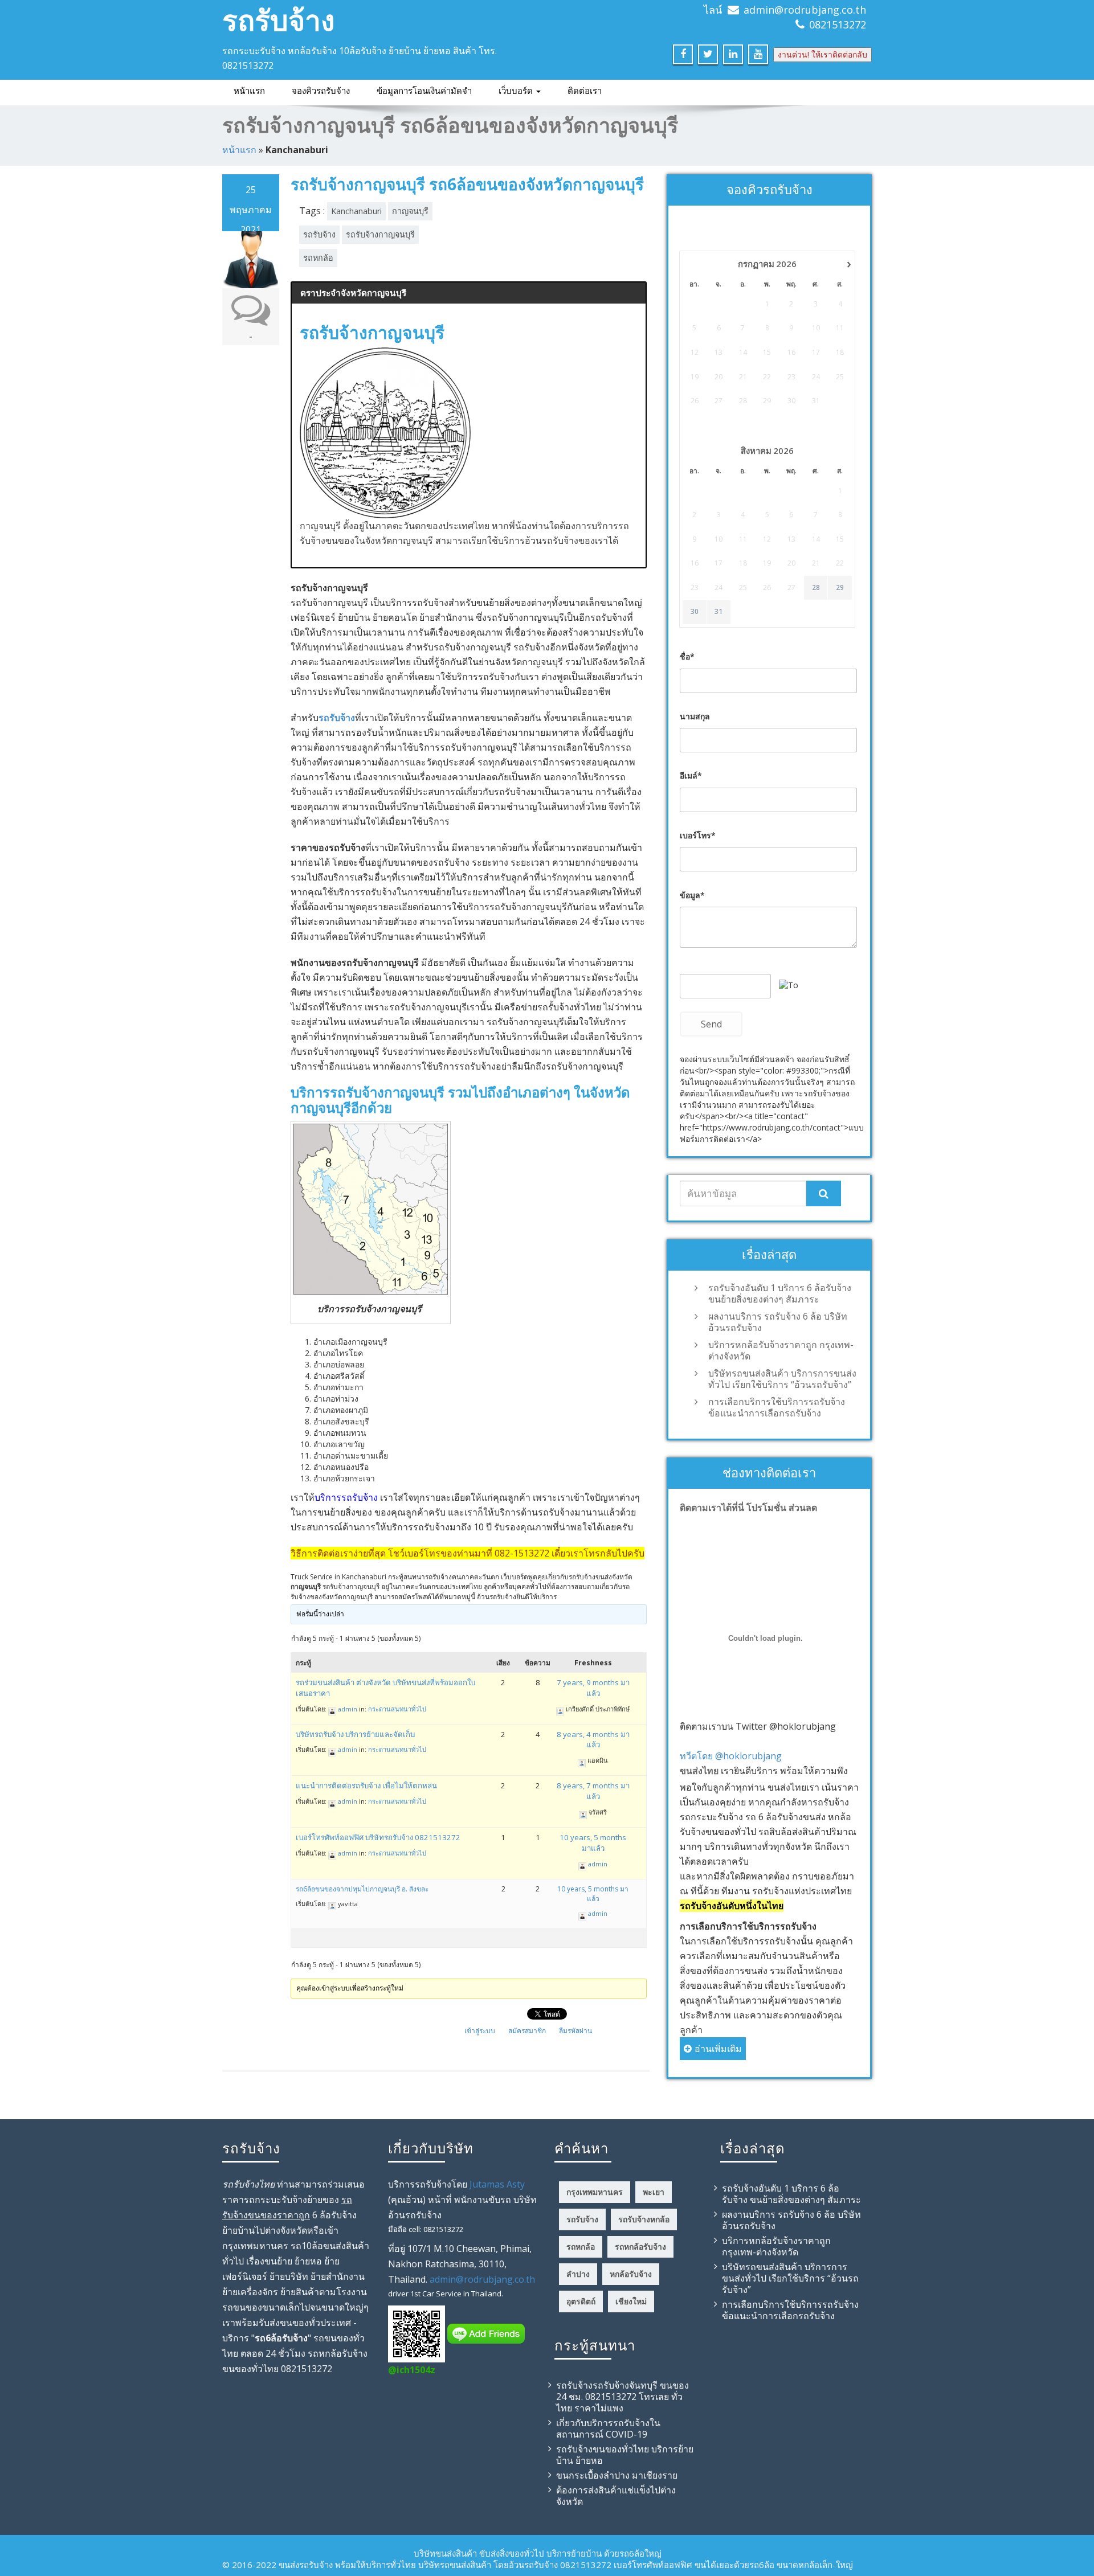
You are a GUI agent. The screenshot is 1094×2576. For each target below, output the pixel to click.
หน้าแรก (249, 91)
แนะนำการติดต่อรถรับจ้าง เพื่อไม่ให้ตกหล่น (366, 1785)
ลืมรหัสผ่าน (575, 2031)
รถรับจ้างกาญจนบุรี (380, 234)
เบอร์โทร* (698, 835)
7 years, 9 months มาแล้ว (593, 1688)
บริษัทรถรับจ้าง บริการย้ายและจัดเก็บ (355, 1734)
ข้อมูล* (692, 895)
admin (348, 1709)
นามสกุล (695, 716)
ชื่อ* (687, 656)
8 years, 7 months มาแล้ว (593, 1791)
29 (840, 588)
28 (816, 588)
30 (695, 612)
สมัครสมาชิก (527, 2031)
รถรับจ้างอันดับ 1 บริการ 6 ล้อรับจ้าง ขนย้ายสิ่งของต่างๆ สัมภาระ (780, 1293)
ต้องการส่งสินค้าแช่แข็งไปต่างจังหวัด (616, 2496)
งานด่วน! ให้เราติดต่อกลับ (822, 54)
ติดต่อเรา (585, 91)
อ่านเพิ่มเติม (718, 2049)
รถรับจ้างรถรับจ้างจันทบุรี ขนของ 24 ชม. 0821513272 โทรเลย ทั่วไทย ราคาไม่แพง (622, 2397)
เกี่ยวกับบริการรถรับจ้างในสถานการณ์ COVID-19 (608, 2428)
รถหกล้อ (318, 258)
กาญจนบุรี (410, 211)
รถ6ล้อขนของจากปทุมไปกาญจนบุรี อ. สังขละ (362, 1889)
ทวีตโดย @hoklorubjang (731, 1756)
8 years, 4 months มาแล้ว (593, 1740)
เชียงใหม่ (631, 2301)
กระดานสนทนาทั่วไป (397, 1709)
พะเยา (654, 2192)
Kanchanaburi (356, 211)
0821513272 (838, 24)
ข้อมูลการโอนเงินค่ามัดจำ (424, 91)
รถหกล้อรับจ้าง (640, 2247)
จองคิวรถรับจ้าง (321, 91)
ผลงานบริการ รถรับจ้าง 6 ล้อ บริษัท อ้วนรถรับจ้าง (778, 1322)
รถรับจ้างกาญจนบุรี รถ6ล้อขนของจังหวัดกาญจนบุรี (467, 184)
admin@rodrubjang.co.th (805, 10)
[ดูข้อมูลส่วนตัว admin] (332, 1709)
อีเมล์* (691, 775)
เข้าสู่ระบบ (480, 2031)
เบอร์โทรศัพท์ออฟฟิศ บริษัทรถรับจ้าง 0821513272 (378, 1837)
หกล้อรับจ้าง (631, 2274)
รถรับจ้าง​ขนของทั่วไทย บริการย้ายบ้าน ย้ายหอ (625, 2455)
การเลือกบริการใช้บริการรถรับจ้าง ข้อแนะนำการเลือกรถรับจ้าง (777, 1407)
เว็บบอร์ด (517, 91)
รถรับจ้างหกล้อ (644, 2219)
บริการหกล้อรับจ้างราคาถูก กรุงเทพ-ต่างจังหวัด (781, 1350)
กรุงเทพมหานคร (595, 2192)
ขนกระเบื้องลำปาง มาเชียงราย (617, 2475)
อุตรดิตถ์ (581, 2301)
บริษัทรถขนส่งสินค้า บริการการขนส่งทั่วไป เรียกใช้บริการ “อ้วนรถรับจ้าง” (782, 1379)
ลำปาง (578, 2274)
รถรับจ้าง (278, 20)
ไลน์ (713, 10)
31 (719, 612)
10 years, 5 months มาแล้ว (593, 1843)
